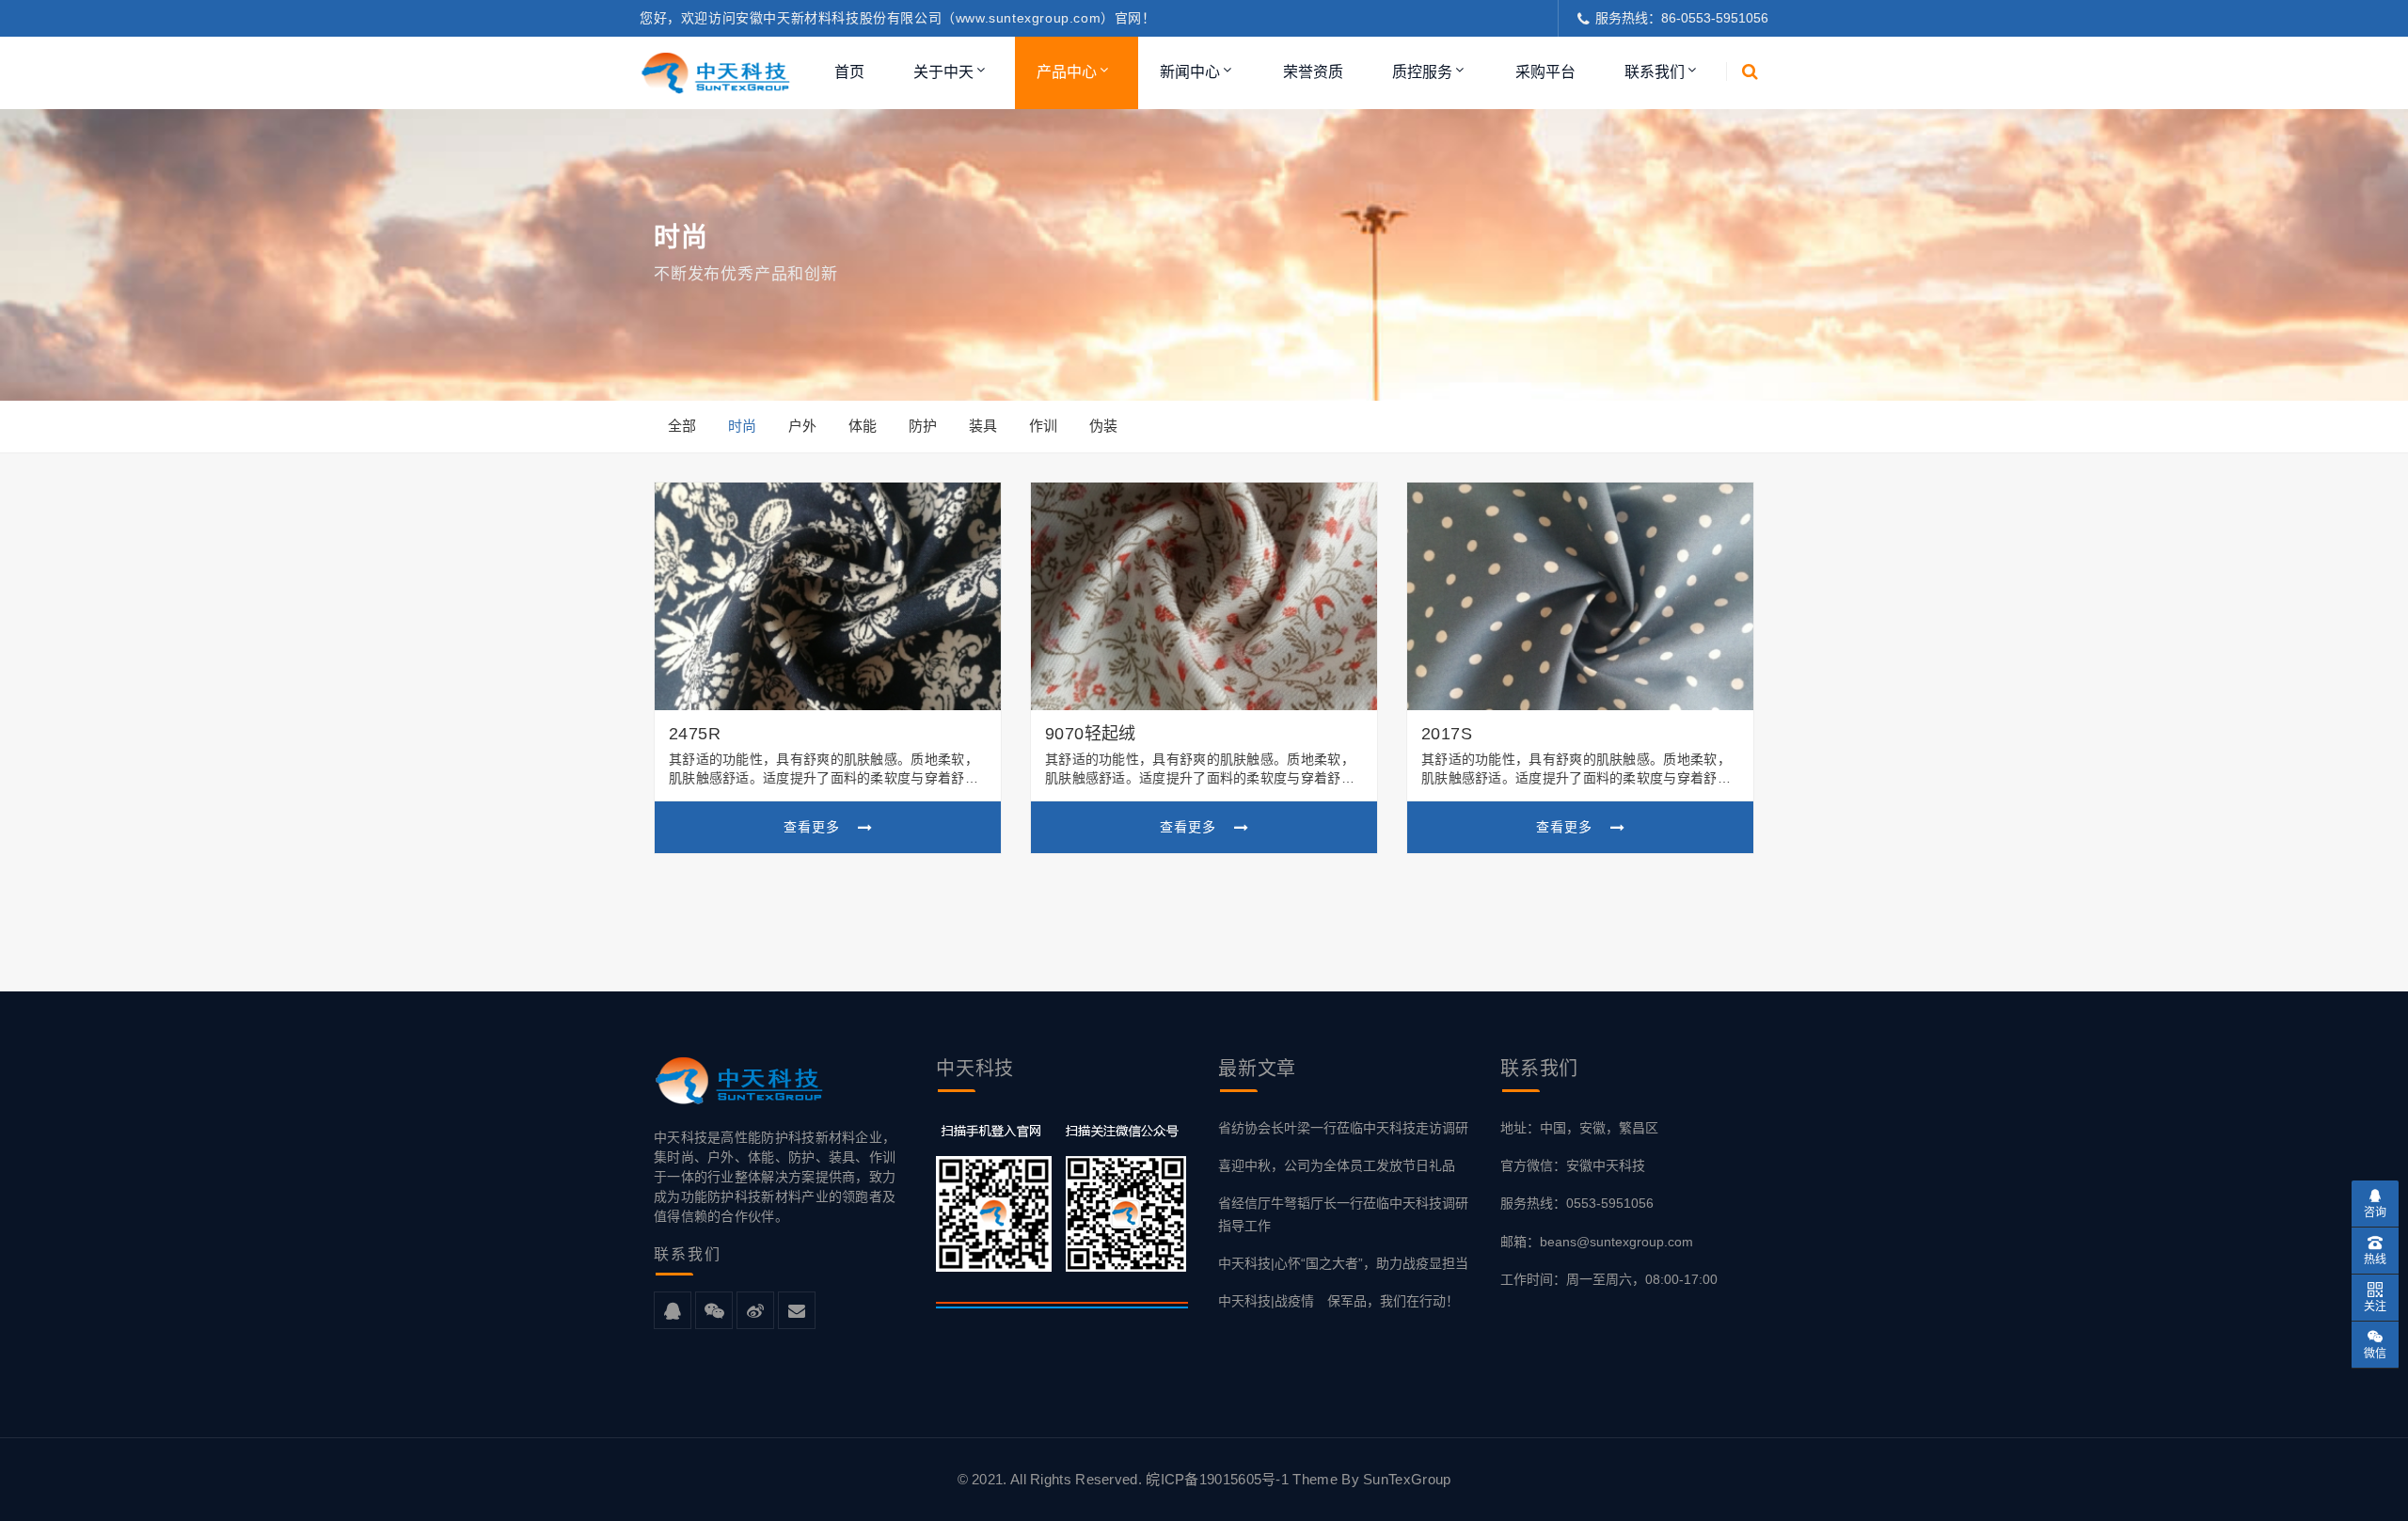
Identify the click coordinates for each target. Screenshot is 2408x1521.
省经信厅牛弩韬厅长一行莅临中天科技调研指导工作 (1343, 1214)
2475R (695, 734)
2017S (1447, 734)
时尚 (742, 426)
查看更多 (814, 827)
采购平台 (1545, 72)
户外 (802, 426)
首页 (849, 72)
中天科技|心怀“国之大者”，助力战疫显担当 (1343, 1263)
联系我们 (1655, 72)
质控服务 (1422, 72)
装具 (983, 426)
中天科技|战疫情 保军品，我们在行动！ (1339, 1301)
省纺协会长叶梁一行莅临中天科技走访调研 (1343, 1128)
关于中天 (943, 72)
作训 (1043, 426)
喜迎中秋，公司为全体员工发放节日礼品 (1337, 1165)
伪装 (1103, 426)
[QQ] (673, 1311)
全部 (682, 426)
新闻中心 (1190, 72)
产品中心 (1067, 72)
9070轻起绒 (1091, 734)
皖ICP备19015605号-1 (1219, 1479)
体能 (863, 426)
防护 (923, 426)
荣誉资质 (1313, 72)
